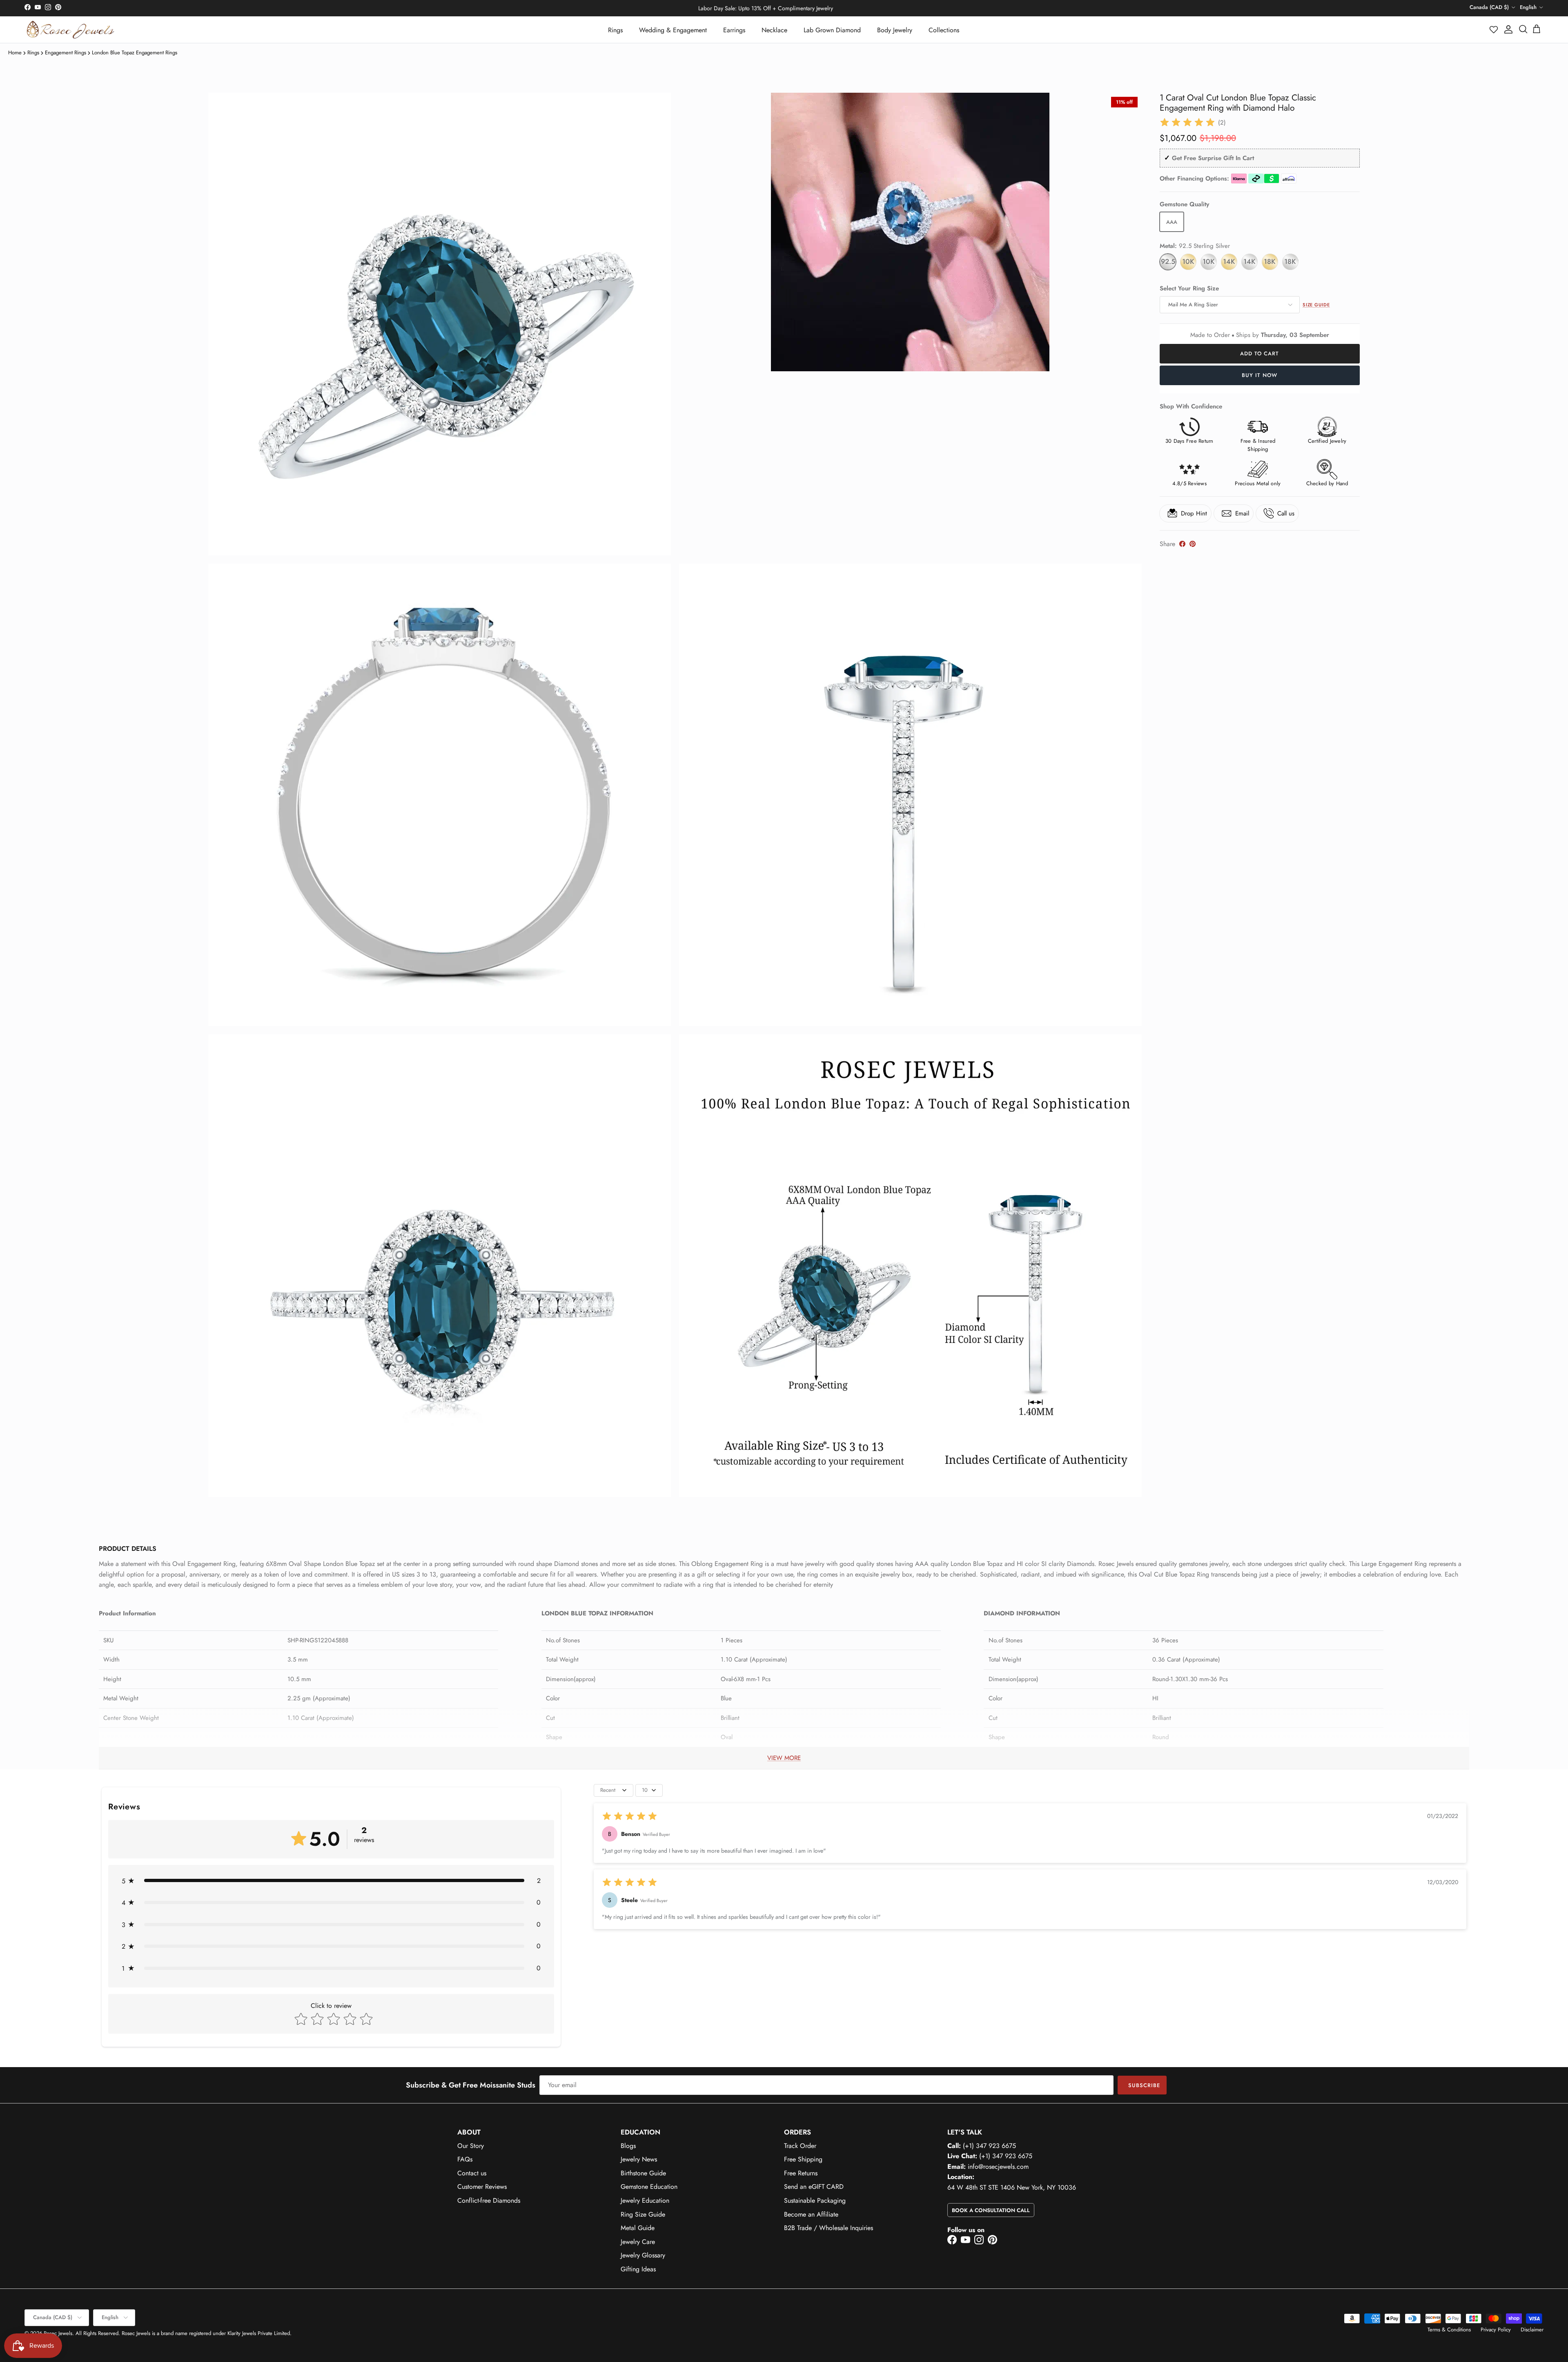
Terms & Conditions (1449, 2330)
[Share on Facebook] (1182, 544)
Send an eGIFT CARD (814, 2187)
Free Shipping (803, 2159)
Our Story (471, 2146)
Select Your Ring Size (1189, 289)
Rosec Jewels (58, 2333)
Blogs (628, 2146)
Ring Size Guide (643, 2214)
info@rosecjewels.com (998, 2167)
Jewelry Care (638, 2242)
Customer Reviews (482, 2187)
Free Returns (801, 2173)
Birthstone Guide (643, 2173)
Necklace (774, 30)
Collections (944, 30)
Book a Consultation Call (991, 2210)
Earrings (734, 30)
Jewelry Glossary (643, 2255)
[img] (1187, 123)
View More (784, 1758)
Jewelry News (639, 2159)
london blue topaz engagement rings (135, 52)
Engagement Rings (66, 52)
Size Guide (1316, 305)
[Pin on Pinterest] (1193, 544)
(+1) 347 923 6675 (989, 2146)
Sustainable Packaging (815, 2200)
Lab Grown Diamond (832, 30)
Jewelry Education (645, 2200)
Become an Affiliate (811, 2214)
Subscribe (1144, 2085)
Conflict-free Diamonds (489, 2200)
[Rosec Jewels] (70, 30)
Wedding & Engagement (673, 30)
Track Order (800, 2146)
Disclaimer (1532, 2330)
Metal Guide (638, 2228)
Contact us (472, 2173)
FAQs (465, 2159)
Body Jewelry (895, 30)
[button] (1494, 29)
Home (15, 52)
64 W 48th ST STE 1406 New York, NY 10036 (1012, 2187)
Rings (615, 30)
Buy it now (1260, 375)
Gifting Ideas (638, 2269)
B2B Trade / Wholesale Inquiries (829, 2228)
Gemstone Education (649, 2187)
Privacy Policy (1496, 2330)
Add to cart (1260, 354)
